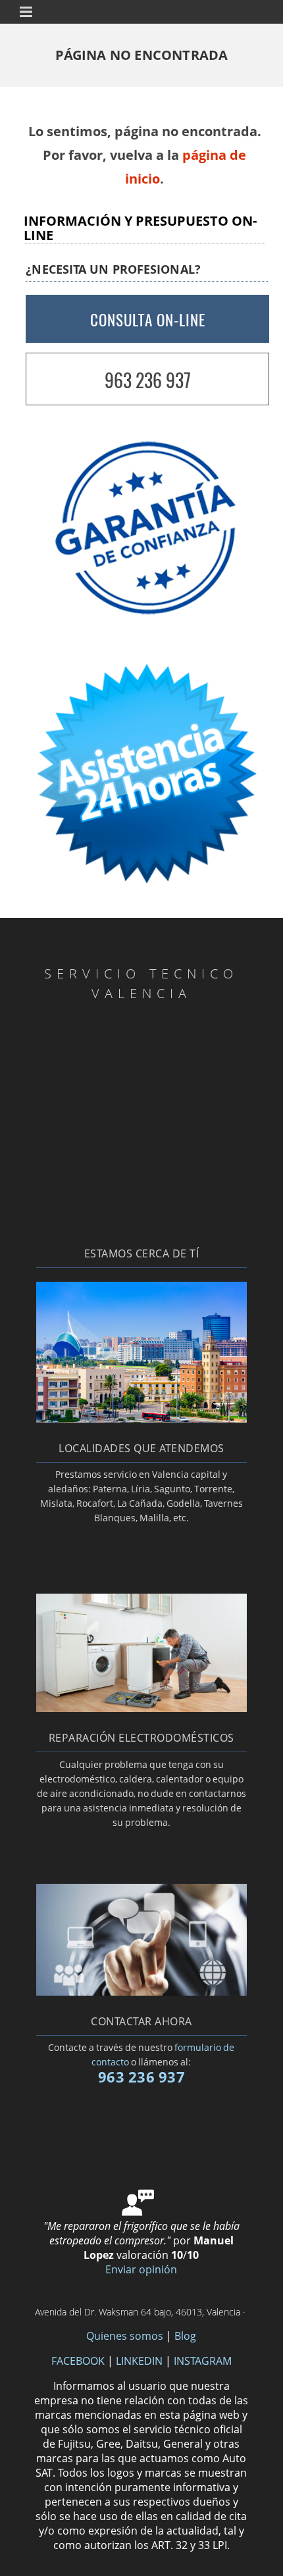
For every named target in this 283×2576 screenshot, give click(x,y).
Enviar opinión (141, 2269)
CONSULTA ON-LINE (148, 320)
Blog (185, 2336)
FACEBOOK (78, 2361)
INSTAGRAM (203, 2361)
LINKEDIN (139, 2361)
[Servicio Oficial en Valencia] (141, 1992)
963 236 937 (148, 380)
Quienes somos (125, 2336)
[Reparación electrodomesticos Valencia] (141, 1708)
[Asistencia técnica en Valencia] (141, 1419)
